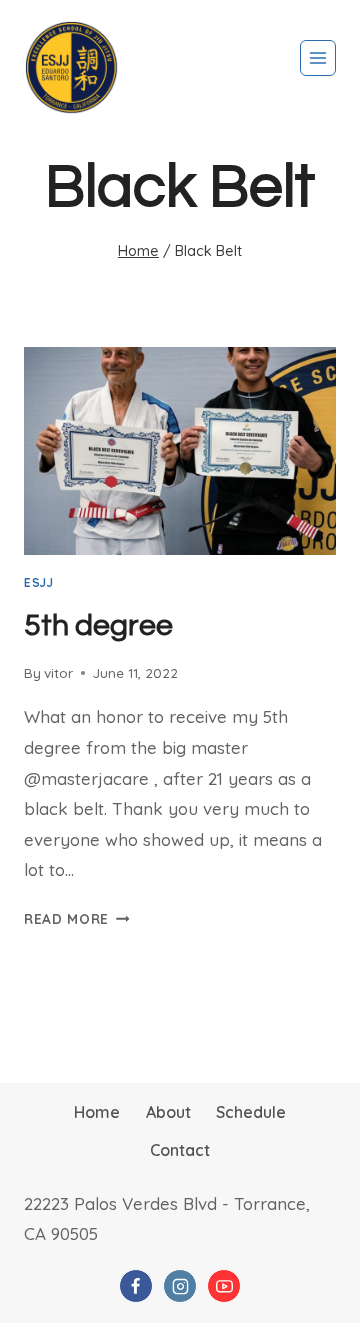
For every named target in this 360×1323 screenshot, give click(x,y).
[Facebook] (136, 1286)
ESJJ (38, 582)
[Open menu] (318, 58)
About (168, 1112)
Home (97, 1112)
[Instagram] (180, 1286)
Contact (180, 1150)
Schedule (251, 1112)
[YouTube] (224, 1286)
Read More (77, 918)
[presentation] (180, 451)
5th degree (98, 625)
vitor (58, 672)
